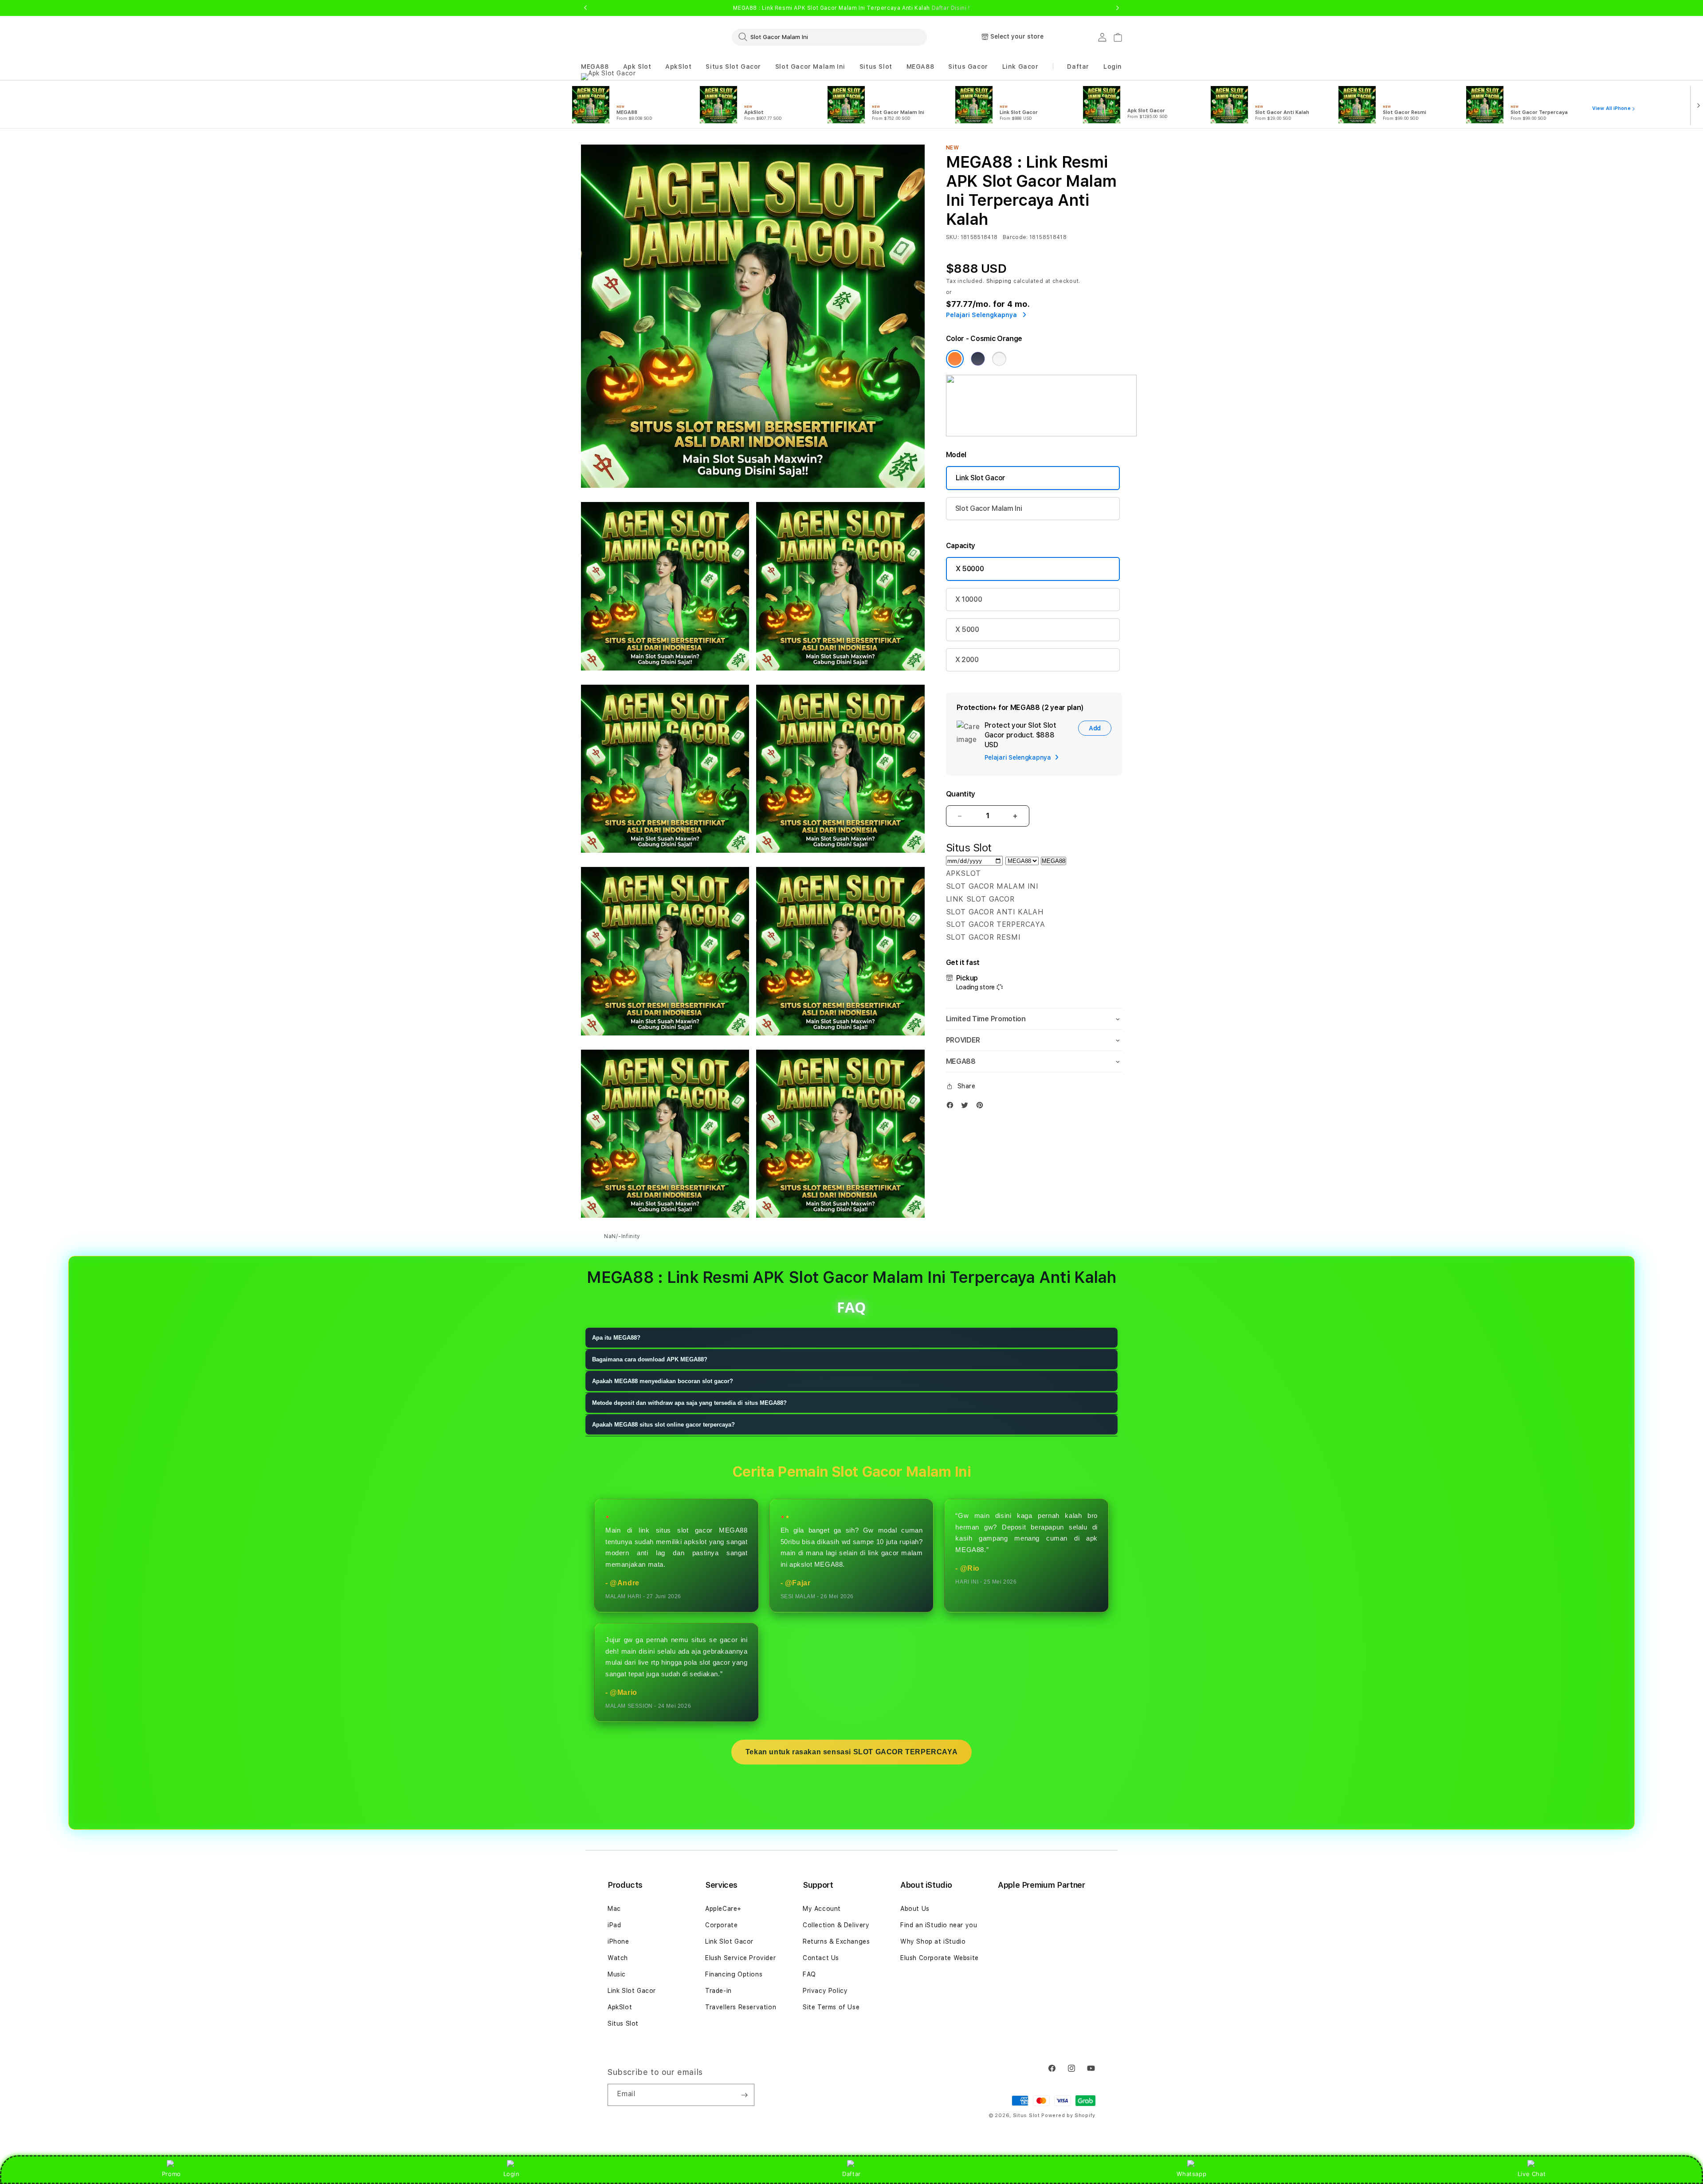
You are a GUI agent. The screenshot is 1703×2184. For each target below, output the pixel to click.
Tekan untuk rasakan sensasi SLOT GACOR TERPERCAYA (851, 1752)
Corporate (721, 1925)
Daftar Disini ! (951, 8)
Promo (171, 2174)
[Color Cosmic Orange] (955, 359)
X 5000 (967, 629)
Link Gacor (1020, 67)
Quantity (961, 794)
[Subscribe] (744, 2095)
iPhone (618, 1941)
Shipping (999, 281)
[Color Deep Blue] (978, 359)
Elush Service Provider (740, 1958)
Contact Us (821, 1958)
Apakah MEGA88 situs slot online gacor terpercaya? (663, 1425)
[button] (595, 67)
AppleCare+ (723, 1909)
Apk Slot (637, 67)
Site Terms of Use (831, 2007)
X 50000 (970, 569)
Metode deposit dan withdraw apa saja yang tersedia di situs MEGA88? (689, 1403)
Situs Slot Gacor (733, 67)
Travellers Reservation (741, 2007)
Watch (618, 1958)
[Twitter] (967, 1107)
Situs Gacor (968, 67)
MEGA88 (595, 67)
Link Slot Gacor (981, 478)
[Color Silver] (999, 359)
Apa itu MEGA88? (616, 1338)
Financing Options (734, 1974)
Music (617, 1974)
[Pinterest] (982, 1107)
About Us (915, 1909)
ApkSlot (678, 67)
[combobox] (829, 37)
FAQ (809, 1974)
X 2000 (967, 660)
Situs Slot (876, 67)
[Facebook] (952, 1107)
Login (512, 2174)
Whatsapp (1191, 2174)
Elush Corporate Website (940, 1958)
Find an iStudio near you (939, 1925)
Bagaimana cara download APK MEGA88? (650, 1359)
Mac (614, 1909)
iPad (614, 1925)
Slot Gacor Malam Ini (810, 67)
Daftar (851, 2174)
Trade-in (718, 1991)
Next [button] (1118, 8)
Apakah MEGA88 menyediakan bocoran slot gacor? (663, 1381)
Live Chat (1532, 2174)
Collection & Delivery (836, 1925)
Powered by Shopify (1068, 2115)
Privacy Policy (825, 1991)
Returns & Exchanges (836, 1941)
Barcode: (1015, 237)
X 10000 (969, 599)
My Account (822, 1909)
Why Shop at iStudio (933, 1941)
